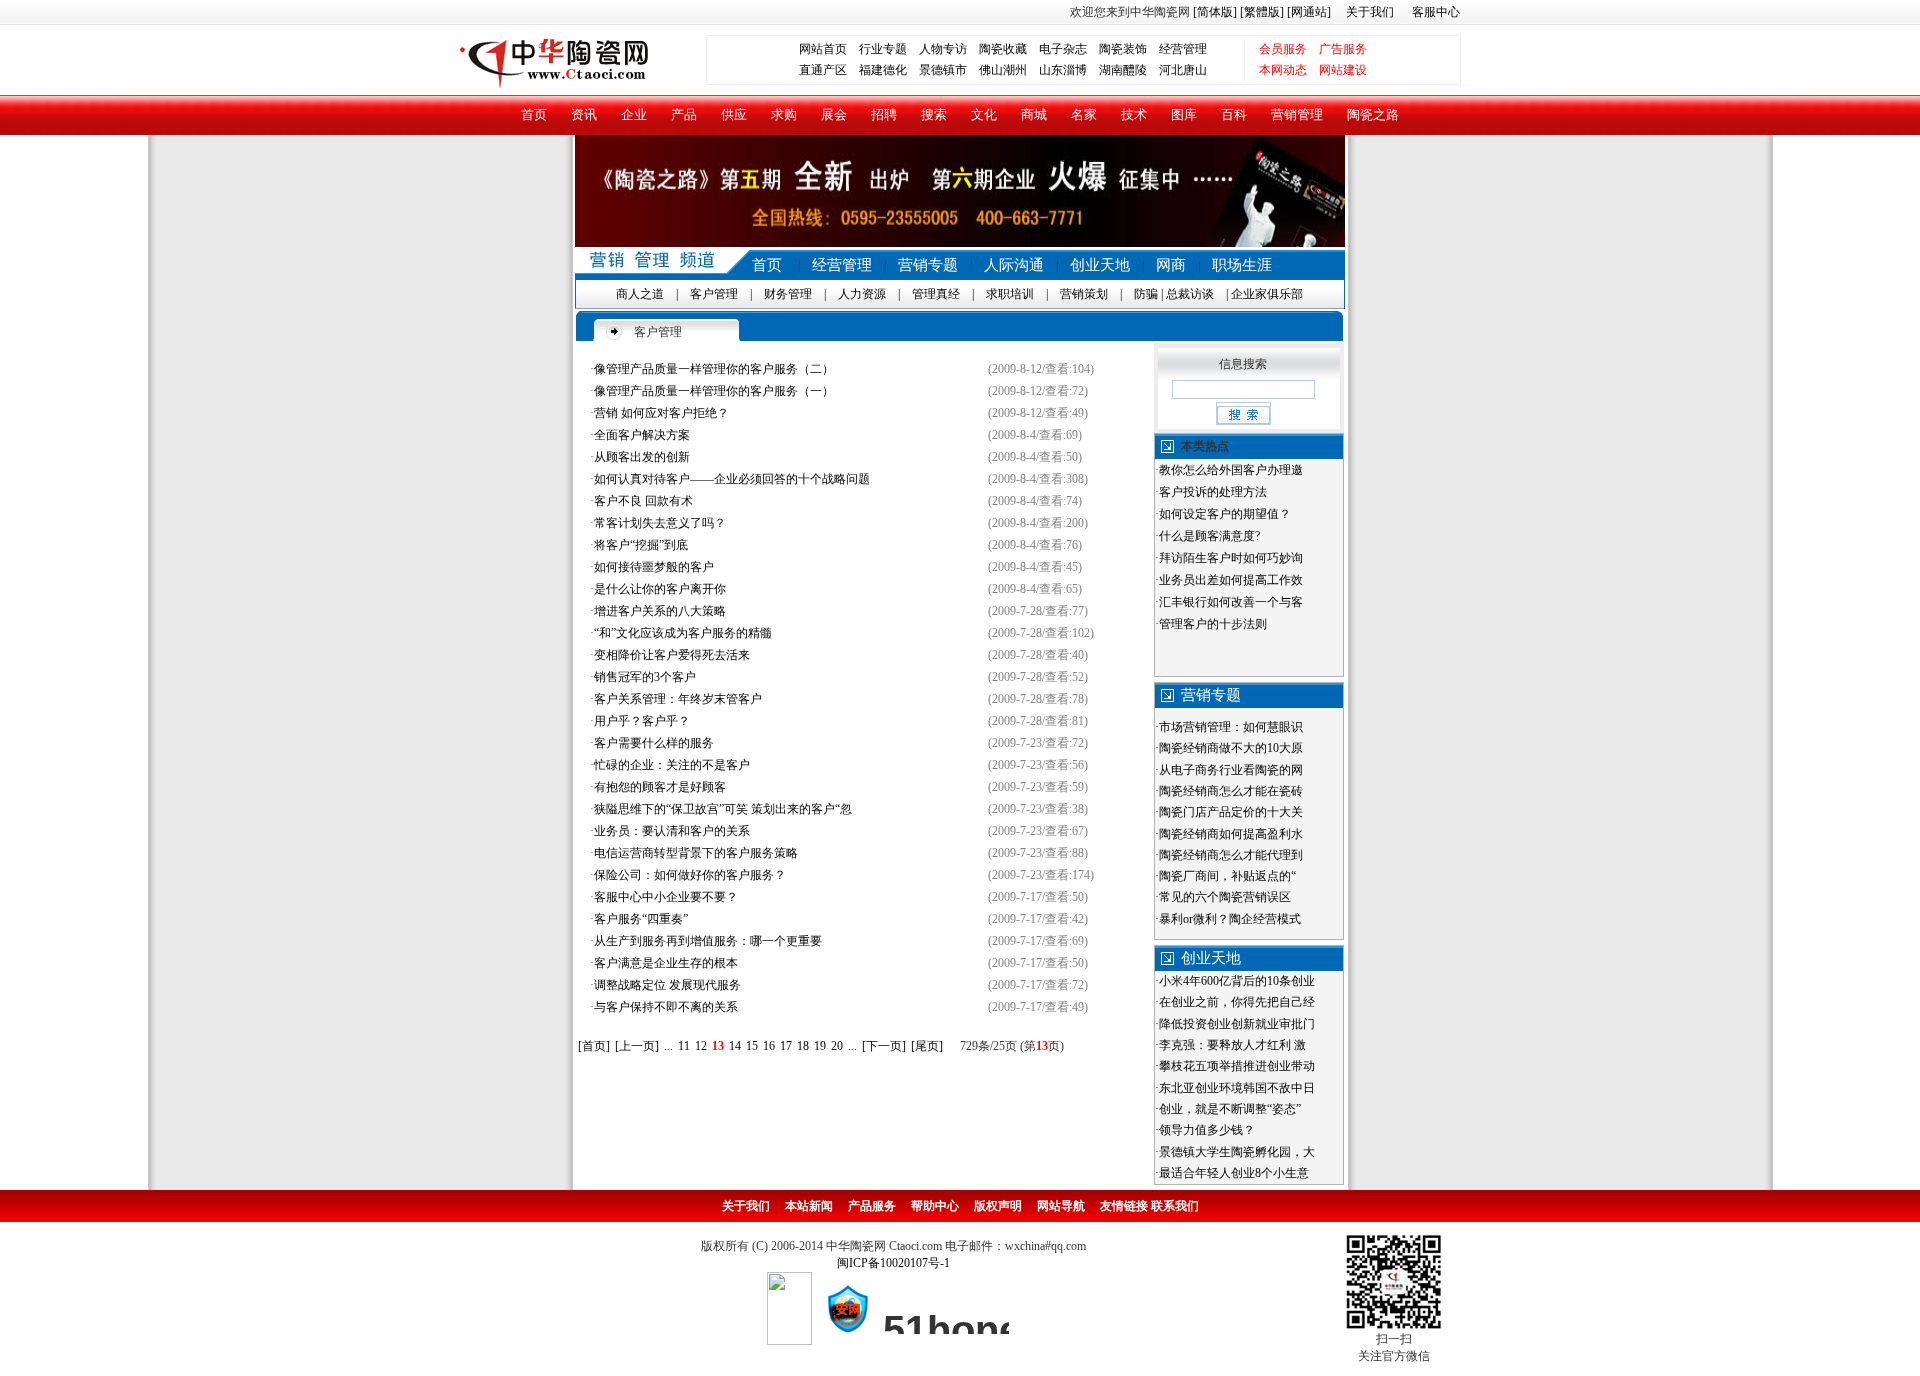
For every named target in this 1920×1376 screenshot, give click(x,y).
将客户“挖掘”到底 (641, 545)
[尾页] (927, 1046)
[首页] (594, 1046)
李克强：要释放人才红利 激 (1232, 1045)
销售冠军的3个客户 (645, 677)
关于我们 (1370, 12)
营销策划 (1084, 294)
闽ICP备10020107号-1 (893, 1263)
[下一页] (884, 1046)
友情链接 (1124, 1206)
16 (769, 1046)
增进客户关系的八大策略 (660, 611)
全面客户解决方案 (642, 435)
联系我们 (1175, 1206)
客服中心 (1436, 12)
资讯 (584, 114)
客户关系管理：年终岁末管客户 (678, 699)
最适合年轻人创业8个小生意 (1234, 1173)
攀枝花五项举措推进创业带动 (1237, 1066)
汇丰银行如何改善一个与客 (1231, 602)
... (668, 1046)
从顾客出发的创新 (642, 457)
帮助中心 (935, 1206)
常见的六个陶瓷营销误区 (1225, 897)
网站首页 (823, 49)
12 (701, 1046)
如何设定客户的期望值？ (1225, 514)
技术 (1134, 114)
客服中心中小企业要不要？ (666, 897)
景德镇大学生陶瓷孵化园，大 (1237, 1152)
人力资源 (862, 294)
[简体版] (1215, 12)
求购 (784, 114)
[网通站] (1309, 12)
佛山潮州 (1003, 70)
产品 (684, 114)
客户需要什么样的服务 (654, 743)
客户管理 (714, 294)
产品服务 (872, 1206)
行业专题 (883, 49)
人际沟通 (1014, 265)
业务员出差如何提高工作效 (1231, 580)
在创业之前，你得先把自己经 (1237, 1002)
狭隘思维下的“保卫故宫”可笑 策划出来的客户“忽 (723, 809)
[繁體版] (1260, 12)
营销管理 (1297, 114)
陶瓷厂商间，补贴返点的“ (1227, 876)
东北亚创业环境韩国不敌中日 (1237, 1088)
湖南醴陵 (1123, 70)
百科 (1234, 114)
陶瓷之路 (1373, 114)
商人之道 (640, 294)
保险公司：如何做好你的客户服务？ (690, 875)
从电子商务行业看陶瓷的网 (1231, 770)
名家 (1084, 114)
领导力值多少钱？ (1207, 1130)
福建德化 (883, 70)
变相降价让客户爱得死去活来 (672, 655)
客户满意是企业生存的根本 (666, 963)
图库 (1184, 114)
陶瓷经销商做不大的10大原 (1231, 748)
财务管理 (788, 294)
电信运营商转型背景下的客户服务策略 (696, 853)
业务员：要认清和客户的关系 (672, 831)
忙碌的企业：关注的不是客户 (672, 765)
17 (786, 1046)
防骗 (1146, 294)
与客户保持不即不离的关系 (666, 1007)
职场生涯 (1242, 265)
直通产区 (829, 70)
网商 (1171, 265)
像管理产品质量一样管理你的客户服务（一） (714, 391)
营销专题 (928, 265)
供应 (734, 114)
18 (803, 1046)
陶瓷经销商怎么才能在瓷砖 (1231, 791)
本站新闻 (809, 1206)
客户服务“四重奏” (641, 919)
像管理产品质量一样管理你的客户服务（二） (714, 369)
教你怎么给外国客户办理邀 (1231, 470)
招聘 (884, 114)
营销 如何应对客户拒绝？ (661, 413)
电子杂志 (1063, 49)
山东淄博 (1063, 70)
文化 (984, 114)
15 (752, 1046)
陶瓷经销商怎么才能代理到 (1231, 855)
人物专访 (943, 49)
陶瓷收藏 (1003, 49)
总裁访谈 (1190, 294)
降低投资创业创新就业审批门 (1237, 1024)
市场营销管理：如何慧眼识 (1231, 727)
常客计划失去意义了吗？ (660, 523)
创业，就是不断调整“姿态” (1230, 1109)
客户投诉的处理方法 (1213, 492)
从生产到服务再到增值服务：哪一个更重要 (708, 941)
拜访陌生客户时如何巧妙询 (1231, 558)
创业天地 (1100, 265)
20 (837, 1046)
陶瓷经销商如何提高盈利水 (1231, 834)
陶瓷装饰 (1123, 49)
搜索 (934, 114)
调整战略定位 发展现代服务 (667, 985)
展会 (834, 114)
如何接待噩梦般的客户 (654, 567)
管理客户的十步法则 (1213, 624)
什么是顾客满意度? (1209, 536)
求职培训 (1010, 294)
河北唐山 (1183, 70)
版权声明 (998, 1206)
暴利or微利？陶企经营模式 (1230, 919)
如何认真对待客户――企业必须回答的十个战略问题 (732, 479)
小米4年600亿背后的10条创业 (1237, 981)
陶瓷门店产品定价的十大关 (1231, 812)
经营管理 (1183, 49)
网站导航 (1061, 1206)
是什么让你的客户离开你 (660, 589)
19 (820, 1046)
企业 (634, 114)
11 (684, 1046)
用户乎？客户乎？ (642, 721)
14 (735, 1046)
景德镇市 (943, 70)
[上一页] (637, 1046)
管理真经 (936, 294)
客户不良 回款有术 (643, 501)
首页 (534, 114)
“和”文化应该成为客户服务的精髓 (683, 633)
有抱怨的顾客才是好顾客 (660, 787)
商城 (1034, 114)
